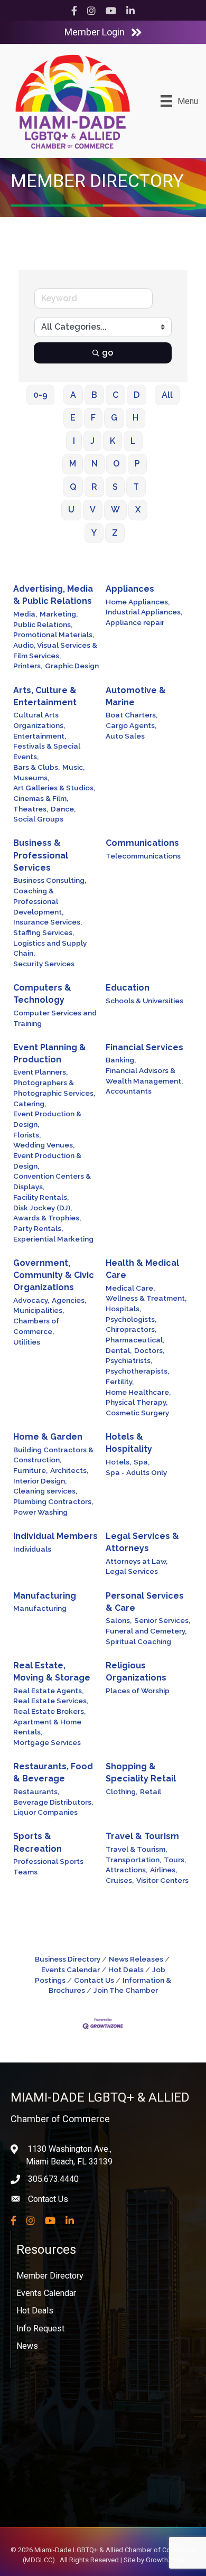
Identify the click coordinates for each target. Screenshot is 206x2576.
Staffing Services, (44, 932)
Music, (73, 767)
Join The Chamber (126, 1990)
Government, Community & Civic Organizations (54, 1275)
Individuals (32, 1549)
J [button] (92, 441)
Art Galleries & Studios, (54, 788)
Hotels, (118, 1462)
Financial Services (144, 1047)
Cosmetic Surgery (137, 1413)
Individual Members (55, 1536)
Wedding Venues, (44, 1145)
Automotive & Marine (136, 696)
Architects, (69, 1470)
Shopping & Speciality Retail (141, 1772)
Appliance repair (135, 622)
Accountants (129, 1091)
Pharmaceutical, (135, 1340)
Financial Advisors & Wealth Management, (144, 1076)
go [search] (107, 353)
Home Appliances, (138, 602)
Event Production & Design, (47, 1119)
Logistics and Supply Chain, (50, 948)
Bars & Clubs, (36, 767)
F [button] (93, 418)
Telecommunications (143, 856)
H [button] (135, 418)
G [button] (114, 418)
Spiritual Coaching (138, 1641)
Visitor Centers (162, 1880)
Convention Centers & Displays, (52, 1181)
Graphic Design (72, 666)
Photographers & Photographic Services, (54, 1088)
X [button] (138, 510)
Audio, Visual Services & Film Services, (55, 650)
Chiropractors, (131, 1329)
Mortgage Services (47, 1742)
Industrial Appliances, (144, 612)
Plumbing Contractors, (53, 1501)
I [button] (74, 441)
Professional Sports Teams (48, 1866)
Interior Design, (40, 1481)
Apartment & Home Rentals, (47, 1727)
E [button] (73, 418)
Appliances (130, 589)
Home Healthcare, (138, 1392)
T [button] (136, 487)
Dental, (119, 1350)
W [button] (115, 510)
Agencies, (69, 1300)
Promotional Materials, (54, 634)
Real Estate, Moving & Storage (52, 1672)
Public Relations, (43, 624)
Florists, (27, 1135)
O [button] (116, 464)
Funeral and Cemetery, (146, 1631)
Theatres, (31, 809)
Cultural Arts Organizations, (39, 720)
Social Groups (38, 819)
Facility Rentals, (41, 1197)
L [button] (133, 441)
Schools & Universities (144, 1001)
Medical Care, (130, 1288)
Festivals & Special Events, (47, 751)
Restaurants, (36, 1791)
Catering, (30, 1104)
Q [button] (73, 487)
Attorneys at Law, (137, 1561)
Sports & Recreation (38, 1842)
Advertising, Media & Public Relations (53, 595)
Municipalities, (39, 1310)
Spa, (142, 1462)
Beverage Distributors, (53, 1802)
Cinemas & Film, (41, 798)
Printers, (28, 666)
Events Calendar (46, 2293)
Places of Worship (138, 1691)
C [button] (115, 395)
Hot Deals (126, 1970)
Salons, (119, 1620)
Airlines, (163, 1870)
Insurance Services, (48, 922)
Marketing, (59, 614)
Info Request (40, 2328)
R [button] (94, 487)
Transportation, (133, 1860)
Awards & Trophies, (47, 1218)
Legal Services (132, 1571)
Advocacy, (31, 1300)
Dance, (63, 809)
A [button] (73, 395)
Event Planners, (40, 1072)
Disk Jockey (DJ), (43, 1208)
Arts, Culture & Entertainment (45, 696)
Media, (25, 614)
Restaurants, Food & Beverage (53, 1772)
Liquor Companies (45, 1812)
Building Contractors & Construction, (53, 1455)
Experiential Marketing (53, 1239)
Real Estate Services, (51, 1701)
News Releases (136, 1959)
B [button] (94, 395)
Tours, (175, 1860)
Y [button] (94, 533)
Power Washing (40, 1512)
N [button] (95, 464)
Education (128, 988)
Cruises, (120, 1880)
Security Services (44, 964)
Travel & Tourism (142, 1836)
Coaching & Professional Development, (38, 901)
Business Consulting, (50, 880)
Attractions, (127, 1870)
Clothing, (121, 1791)
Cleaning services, (45, 1491)
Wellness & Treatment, (146, 1298)
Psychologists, (131, 1319)
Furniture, (30, 1470)
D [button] (137, 395)
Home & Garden (48, 1437)
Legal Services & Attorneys (142, 1542)
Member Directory (50, 2276)
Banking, (121, 1060)
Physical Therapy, (137, 1402)
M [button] (73, 464)
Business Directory (68, 1959)
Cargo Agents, (131, 725)
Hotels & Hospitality (129, 1443)
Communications (142, 843)
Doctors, (149, 1350)
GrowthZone (165, 2560)
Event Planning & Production (50, 1053)
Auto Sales (125, 736)
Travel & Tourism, (136, 1849)
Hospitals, (123, 1309)
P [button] (137, 464)
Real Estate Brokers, (49, 1711)
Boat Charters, (132, 715)
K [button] (113, 441)
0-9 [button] (40, 395)
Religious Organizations (136, 1672)
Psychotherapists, (137, 1371)
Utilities (27, 1342)
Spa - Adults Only (136, 1472)
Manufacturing (45, 1596)
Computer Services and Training (55, 1018)
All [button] (167, 395)
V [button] (93, 510)
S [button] (115, 487)
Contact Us (94, 1980)
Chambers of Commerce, (36, 1326)
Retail (151, 1791)
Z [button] (115, 533)
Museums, (31, 778)
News (27, 2346)
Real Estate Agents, (48, 1691)
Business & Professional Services (41, 855)
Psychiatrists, (129, 1360)
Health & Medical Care (142, 1269)
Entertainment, (40, 736)
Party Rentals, (38, 1228)
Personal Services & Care (145, 1602)
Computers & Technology (42, 994)
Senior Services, (162, 1620)
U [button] (71, 510)
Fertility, (120, 1382)
